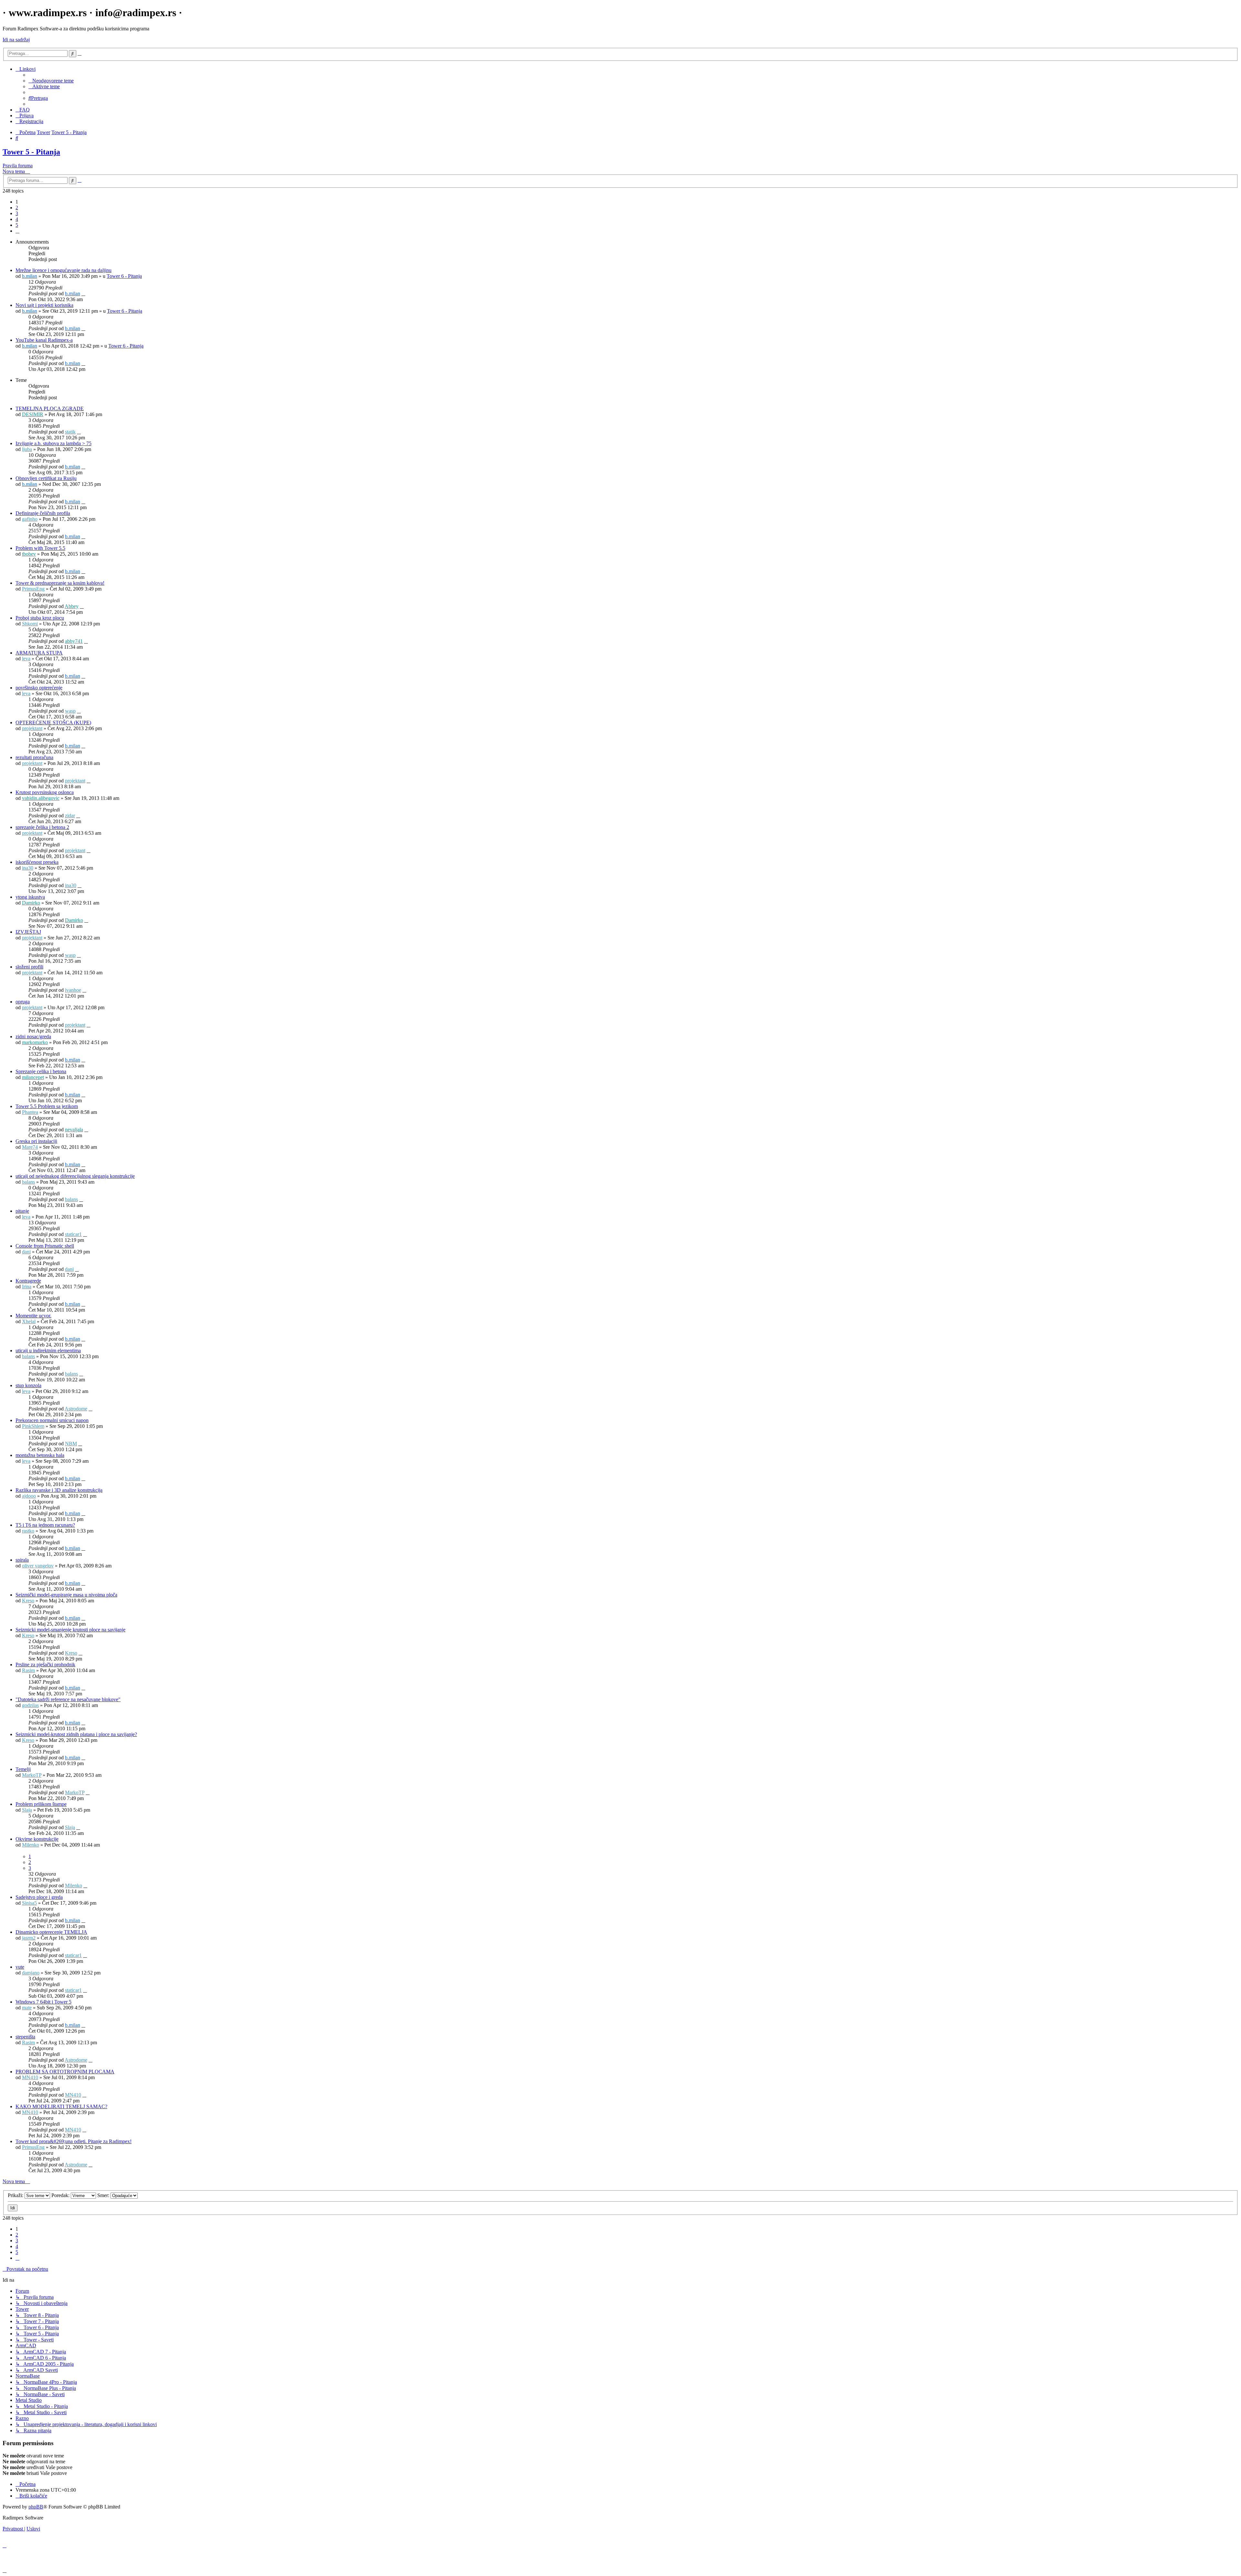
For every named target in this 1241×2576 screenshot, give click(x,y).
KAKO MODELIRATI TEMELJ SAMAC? (61, 2106)
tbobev (29, 554)
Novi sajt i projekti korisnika (44, 305)
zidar (70, 816)
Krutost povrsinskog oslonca (45, 792)
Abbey (72, 606)
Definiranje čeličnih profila (43, 513)
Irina (27, 1287)
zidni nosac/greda (33, 1037)
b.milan (30, 276)
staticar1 (73, 1234)
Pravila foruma (18, 166)
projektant (32, 728)
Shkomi (30, 624)
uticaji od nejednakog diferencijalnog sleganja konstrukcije (75, 1176)
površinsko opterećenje (39, 688)
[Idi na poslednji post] (83, 293)
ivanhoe (73, 990)
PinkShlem (33, 1426)
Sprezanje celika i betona (41, 1071)
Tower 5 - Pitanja (31, 152)
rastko (28, 1531)
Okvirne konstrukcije (37, 1839)
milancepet (33, 1077)
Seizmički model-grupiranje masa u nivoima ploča (66, 1595)
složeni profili (29, 967)
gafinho (30, 519)
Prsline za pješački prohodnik (45, 1665)
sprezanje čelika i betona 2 (42, 827)
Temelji (23, 1769)
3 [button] (17, 213)
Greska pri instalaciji (36, 1141)
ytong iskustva (30, 897)
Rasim (28, 1670)
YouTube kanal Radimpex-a (44, 340)
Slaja (27, 1810)
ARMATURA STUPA (39, 653)
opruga (23, 1002)
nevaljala (74, 1130)
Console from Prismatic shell (45, 1246)
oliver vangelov (38, 1566)
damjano (31, 1973)
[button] (17, 231)
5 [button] (17, 225)
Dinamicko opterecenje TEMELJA (51, 1932)
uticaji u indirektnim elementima (48, 1351)
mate (27, 2008)
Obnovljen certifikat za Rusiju (46, 478)
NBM (71, 1444)
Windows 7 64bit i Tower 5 (43, 2002)
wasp (70, 711)
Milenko (31, 1845)
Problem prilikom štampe (41, 1804)
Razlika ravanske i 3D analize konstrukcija (59, 1490)
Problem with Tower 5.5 (40, 548)
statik (70, 432)
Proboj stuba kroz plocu (40, 618)
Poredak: (61, 2195)
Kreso (28, 1601)
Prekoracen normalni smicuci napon (52, 1420)
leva (26, 659)
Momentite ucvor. (33, 1316)
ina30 (28, 868)
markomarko (35, 1042)
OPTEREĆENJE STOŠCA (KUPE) (53, 723)
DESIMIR (33, 414)
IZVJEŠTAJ (28, 932)
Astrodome (76, 1409)
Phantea (30, 1112)
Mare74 (30, 1147)
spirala (22, 1560)
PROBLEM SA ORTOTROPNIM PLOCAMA (65, 2072)
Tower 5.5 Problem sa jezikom (47, 1106)
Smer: (104, 2195)
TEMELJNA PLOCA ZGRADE (50, 408)
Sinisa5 (29, 1903)
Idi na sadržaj (16, 40)
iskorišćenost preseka (37, 862)
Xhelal (29, 1321)
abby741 (74, 641)
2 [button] (17, 208)
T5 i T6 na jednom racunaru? (45, 1525)
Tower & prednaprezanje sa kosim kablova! (60, 583)
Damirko (31, 903)
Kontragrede (28, 1281)
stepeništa (25, 2037)
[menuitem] (51, 81)
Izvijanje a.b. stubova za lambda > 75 (53, 443)
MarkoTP (32, 1775)
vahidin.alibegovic (41, 798)
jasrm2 (29, 1938)
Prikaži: (16, 2195)
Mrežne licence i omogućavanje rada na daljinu (64, 270)
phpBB (36, 2507)
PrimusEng (33, 589)
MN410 (30, 2077)
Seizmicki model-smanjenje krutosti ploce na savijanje (70, 1630)
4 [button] (17, 219)
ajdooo (29, 1496)
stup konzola (28, 1385)
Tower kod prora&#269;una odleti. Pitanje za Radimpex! (74, 2141)
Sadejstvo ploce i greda (39, 1897)
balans (28, 1182)
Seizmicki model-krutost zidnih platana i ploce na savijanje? (76, 1734)
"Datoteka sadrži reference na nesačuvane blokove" (68, 1699)
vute (20, 1967)
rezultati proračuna (34, 757)
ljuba (27, 449)
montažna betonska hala (40, 1455)
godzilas (30, 1705)
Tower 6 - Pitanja (124, 276)
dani (26, 1252)
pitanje (22, 1211)
